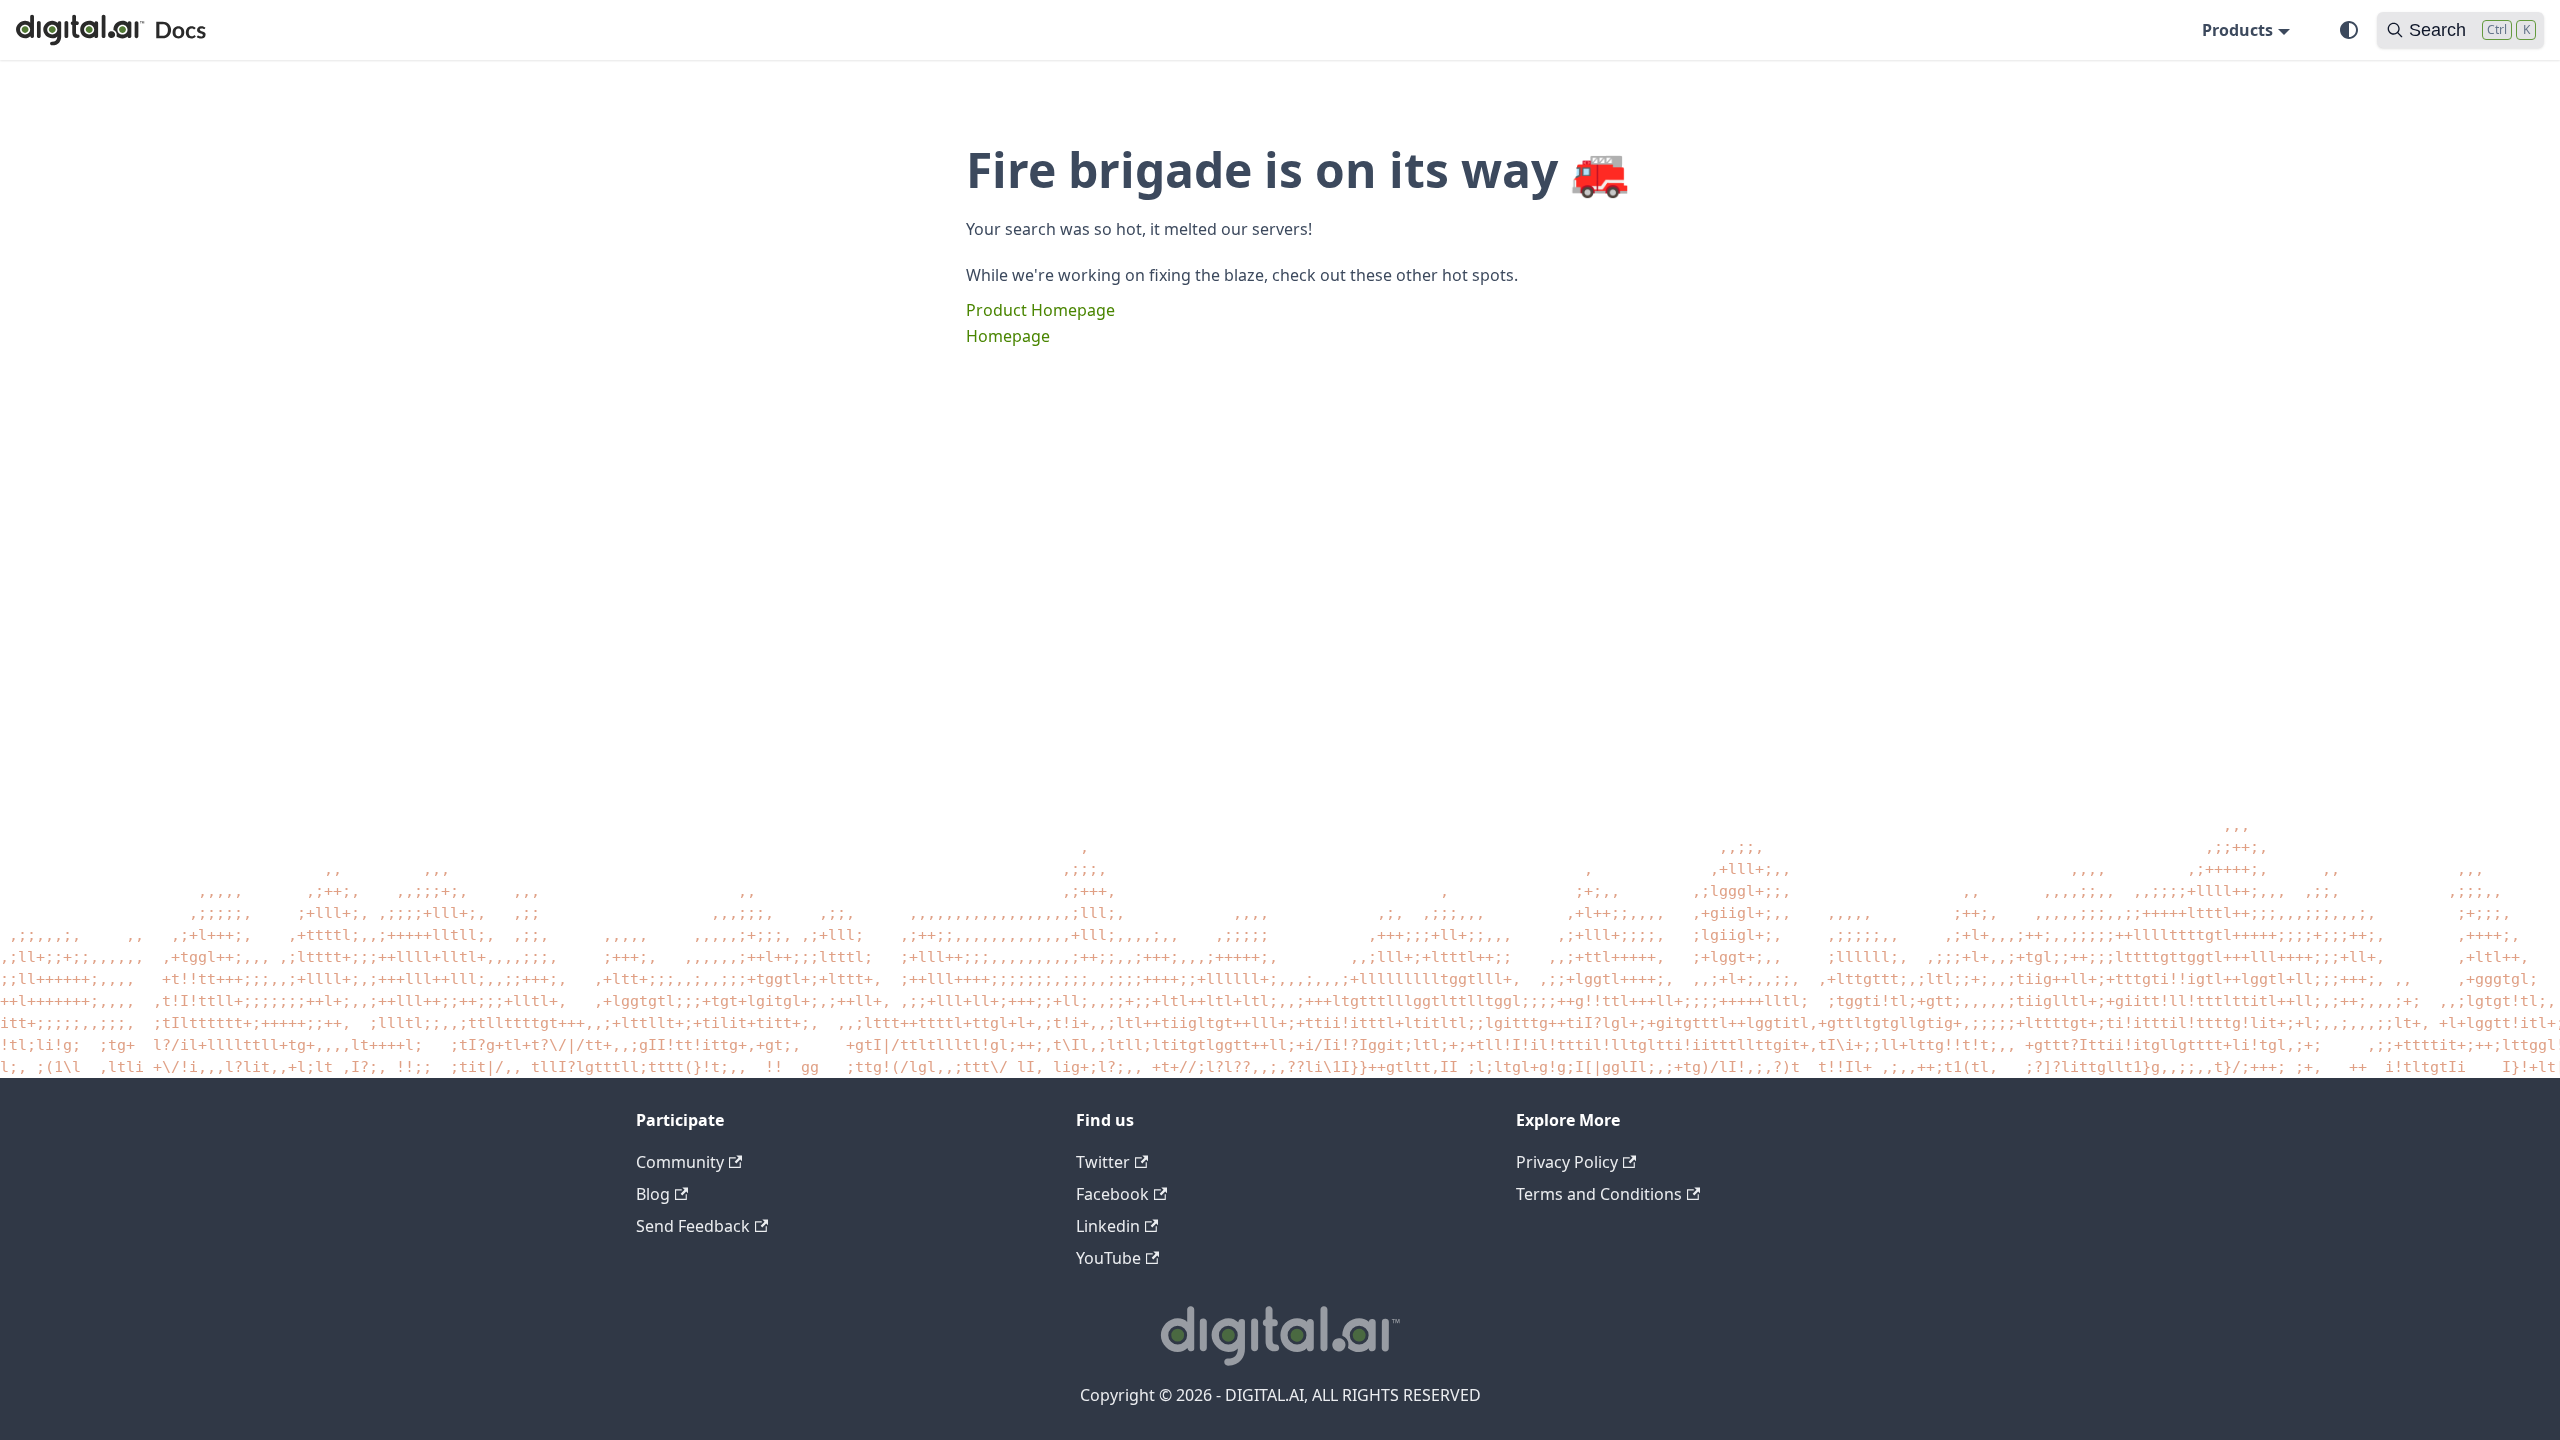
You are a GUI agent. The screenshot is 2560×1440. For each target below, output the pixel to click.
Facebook (1112, 1194)
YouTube (1108, 1258)
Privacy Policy (1567, 1162)
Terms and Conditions (1599, 1194)
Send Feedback (693, 1226)
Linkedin (1108, 1226)
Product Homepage (1040, 310)
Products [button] (2237, 30)
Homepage (1008, 336)
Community (680, 1162)
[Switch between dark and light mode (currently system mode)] (2349, 30)
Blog (653, 1194)
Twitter (1103, 1162)
